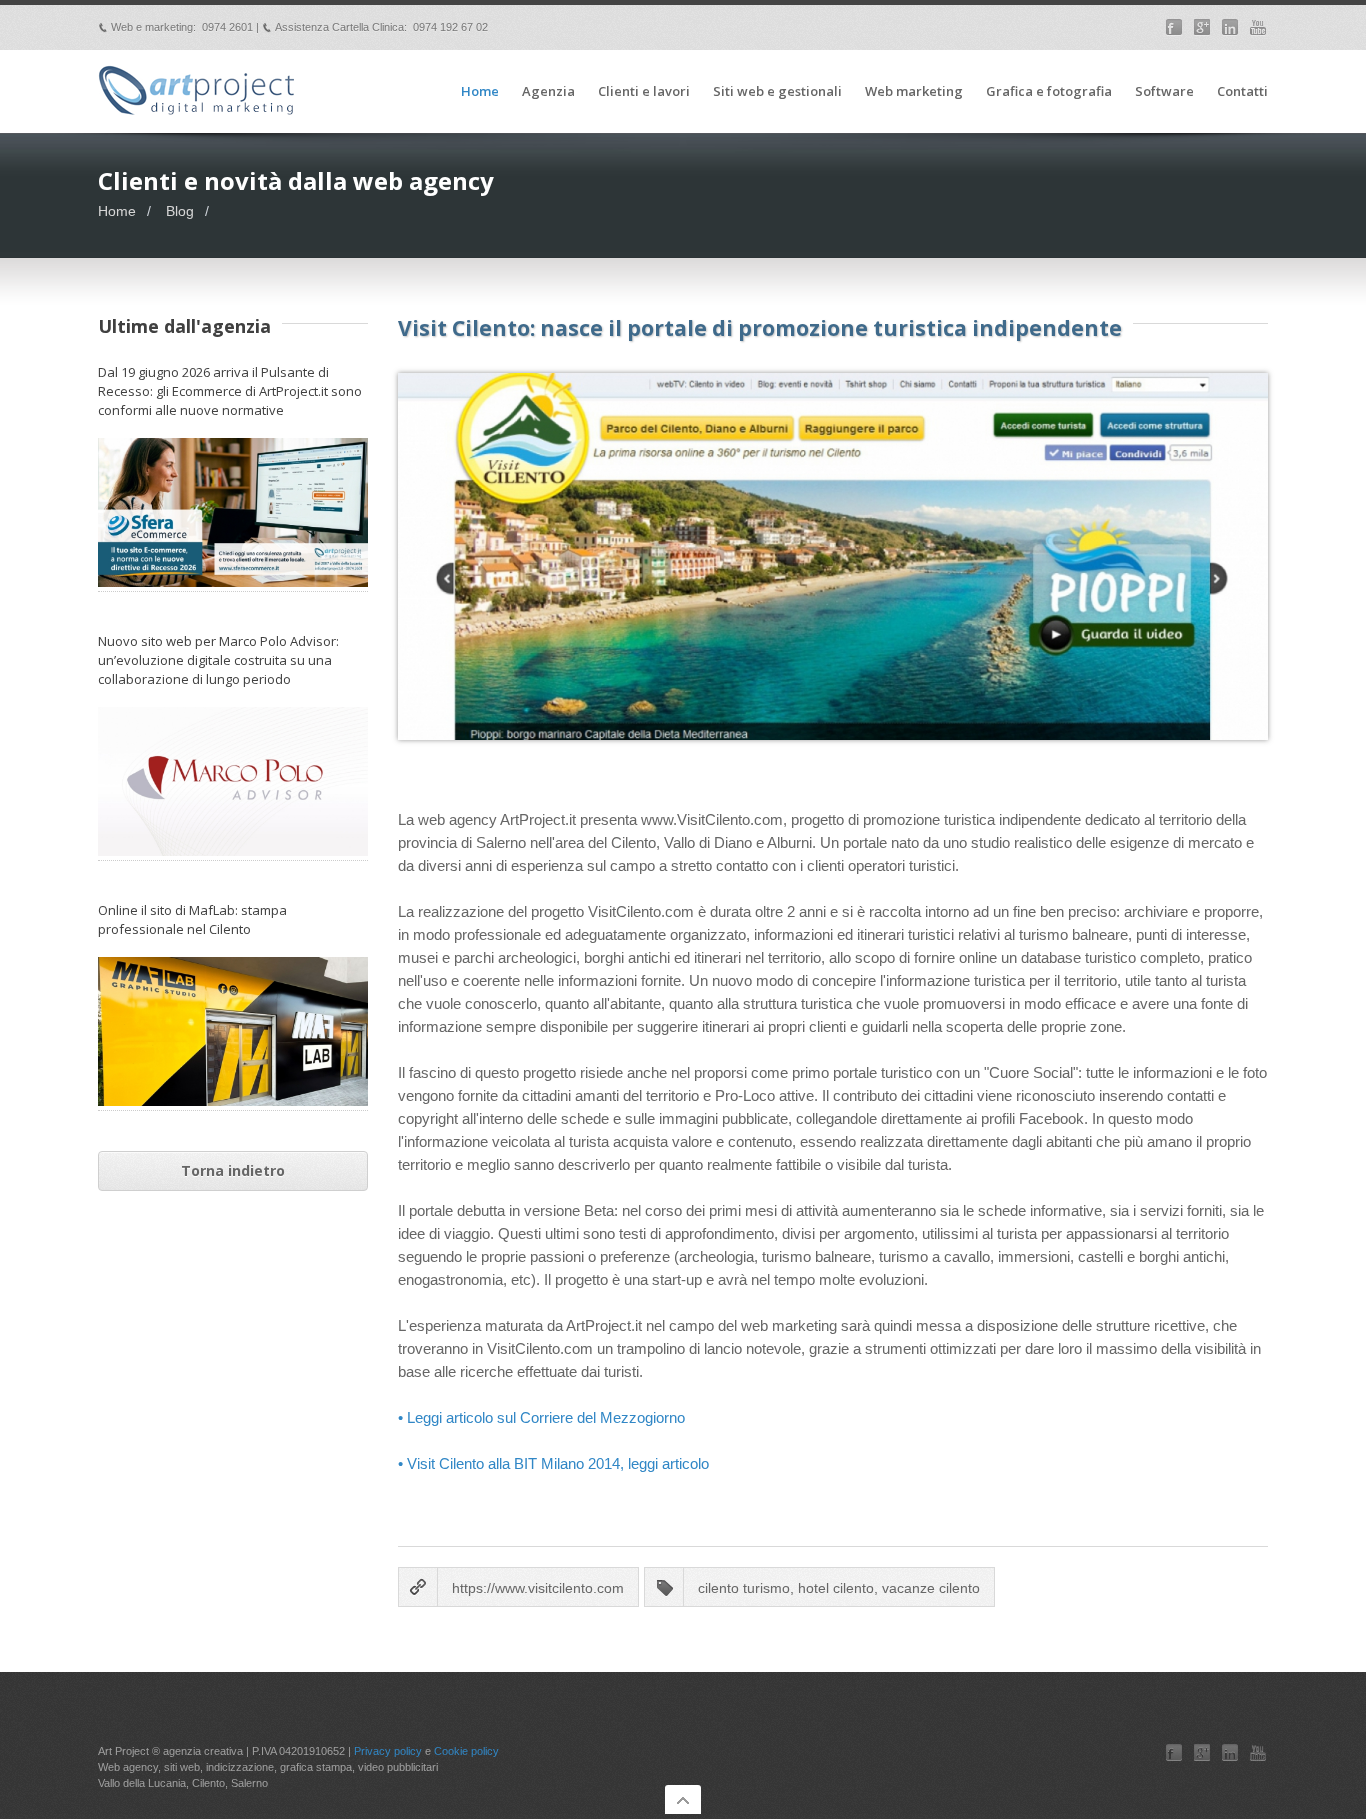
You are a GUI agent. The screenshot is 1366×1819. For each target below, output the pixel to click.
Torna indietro (233, 1170)
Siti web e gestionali (777, 92)
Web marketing (914, 92)
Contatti (1242, 92)
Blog (180, 211)
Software (1164, 92)
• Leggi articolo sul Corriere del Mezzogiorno (541, 1417)
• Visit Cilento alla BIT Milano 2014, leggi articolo (553, 1463)
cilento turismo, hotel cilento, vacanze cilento (839, 1588)
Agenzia (548, 92)
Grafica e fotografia (1049, 92)
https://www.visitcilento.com (538, 1588)
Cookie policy (466, 1751)
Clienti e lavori (644, 92)
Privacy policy (388, 1751)
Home (480, 92)
